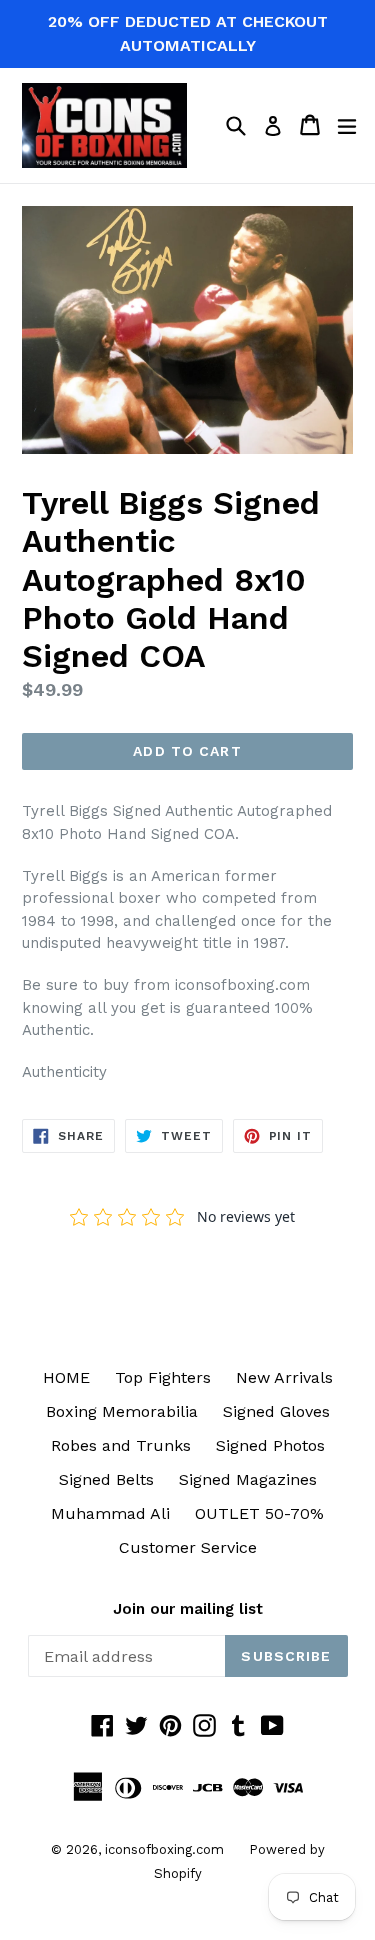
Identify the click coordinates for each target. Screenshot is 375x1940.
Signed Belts (106, 1479)
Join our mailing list (188, 1609)
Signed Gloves (276, 1411)
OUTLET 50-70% (259, 1513)
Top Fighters (163, 1377)
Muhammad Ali (110, 1513)
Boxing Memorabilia (122, 1411)
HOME (66, 1377)
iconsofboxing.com (164, 1849)
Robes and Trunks (121, 1445)
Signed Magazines (248, 1479)
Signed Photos (270, 1445)
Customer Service (188, 1547)
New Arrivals (284, 1377)
